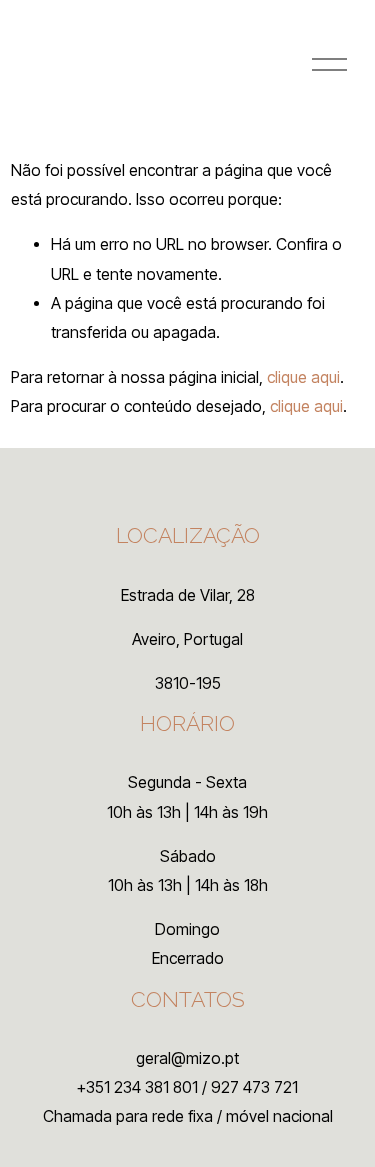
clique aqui (303, 377)
